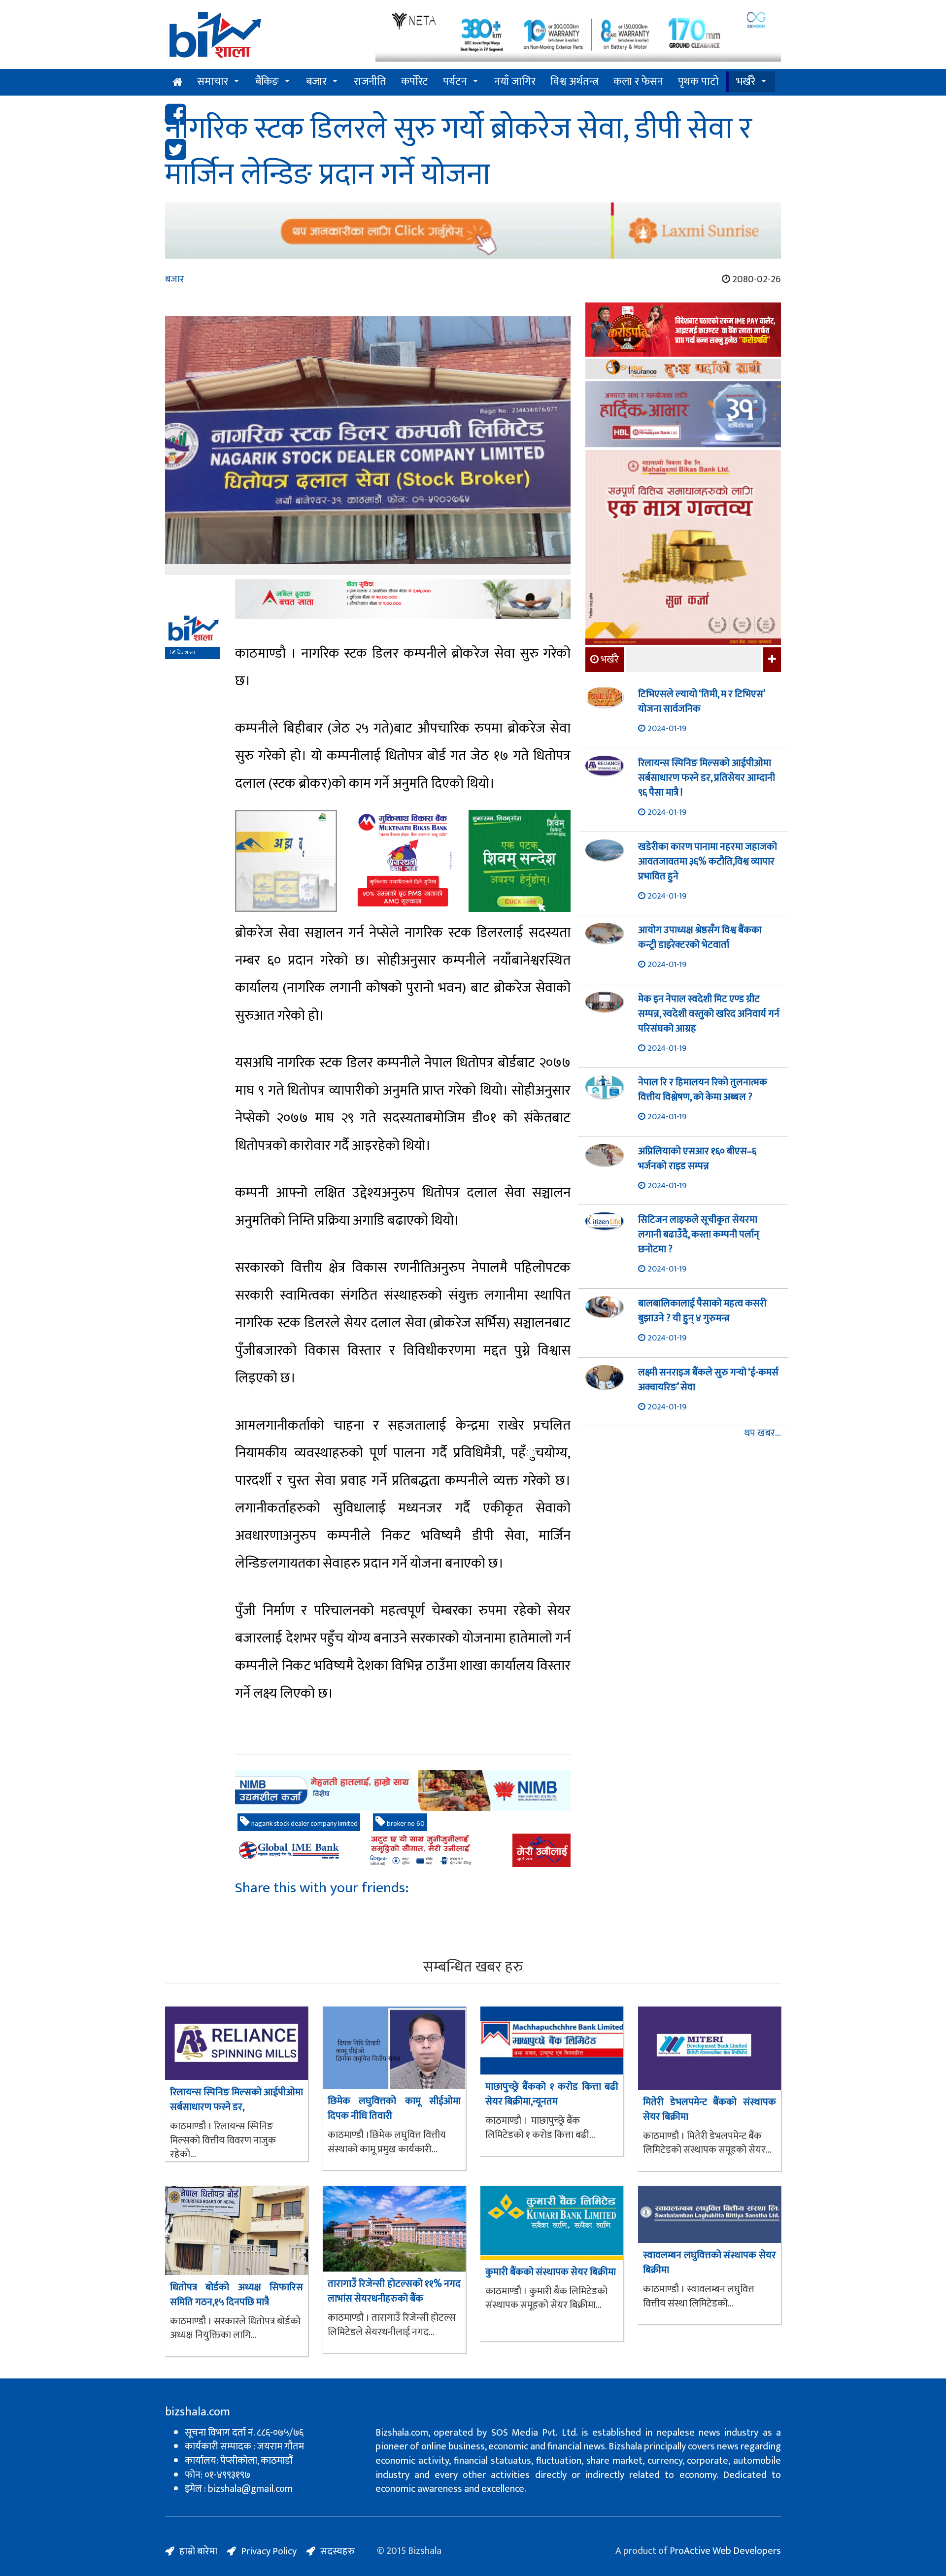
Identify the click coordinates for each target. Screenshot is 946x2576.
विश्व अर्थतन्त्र (574, 82)
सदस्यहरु (338, 2551)
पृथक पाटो (698, 82)
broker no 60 (405, 1823)
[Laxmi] (473, 231)
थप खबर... (762, 1433)
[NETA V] (578, 36)
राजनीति (370, 82)
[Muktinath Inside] (403, 861)
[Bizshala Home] (177, 82)
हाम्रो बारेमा (198, 2551)
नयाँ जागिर (515, 82)
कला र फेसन (638, 82)
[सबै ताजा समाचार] (771, 660)
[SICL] (683, 370)
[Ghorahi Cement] (286, 861)
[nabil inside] (403, 599)
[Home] (263, 38)
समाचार (213, 82)
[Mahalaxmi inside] (683, 549)
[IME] (683, 331)
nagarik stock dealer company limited (304, 1823)
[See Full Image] (368, 445)
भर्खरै (746, 82)
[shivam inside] (520, 861)
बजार (316, 82)
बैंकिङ (267, 82)
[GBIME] (403, 1850)
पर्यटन (455, 82)
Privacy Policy (269, 2551)
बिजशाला (185, 653)
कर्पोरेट (415, 82)
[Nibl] (403, 1790)
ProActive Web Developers (725, 2551)
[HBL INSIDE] (683, 416)
